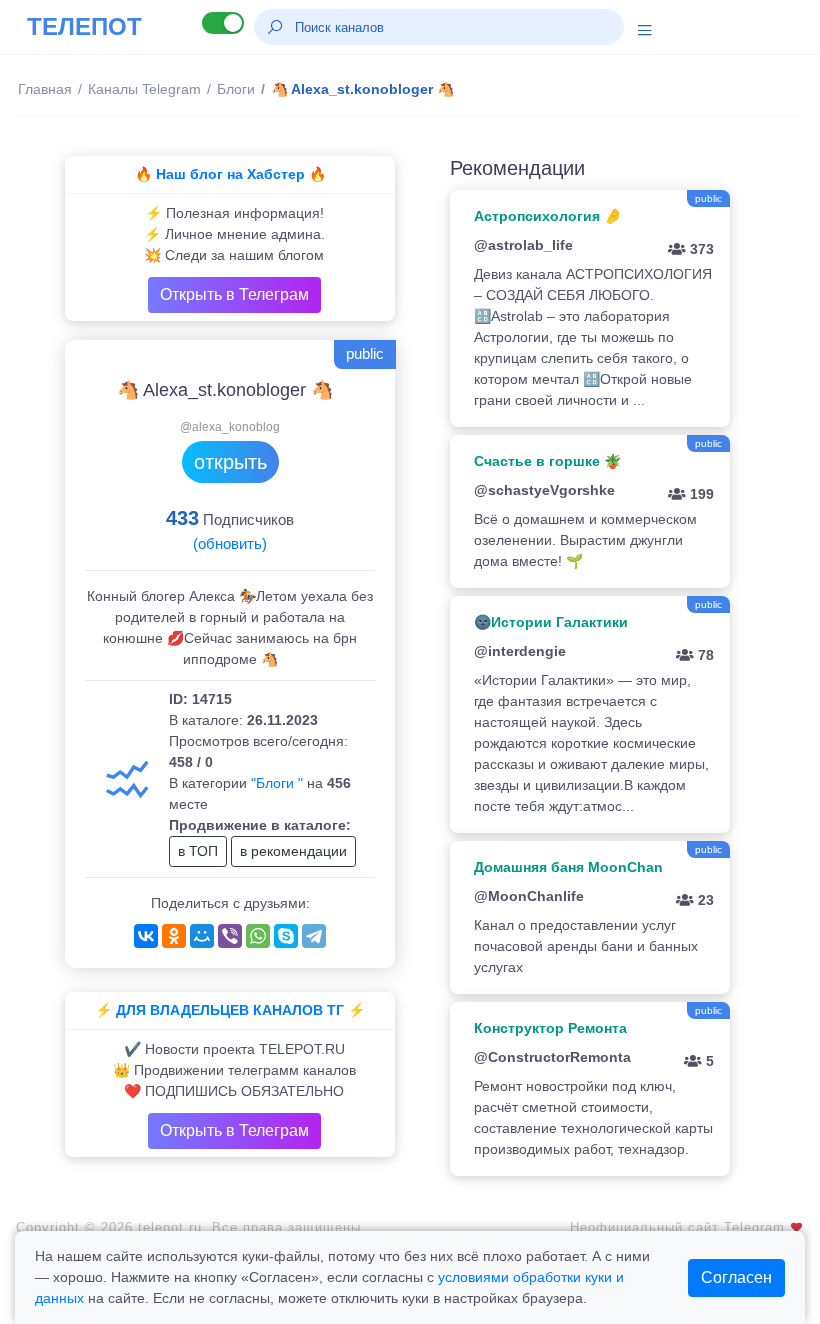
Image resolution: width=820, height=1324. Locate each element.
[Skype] (286, 936)
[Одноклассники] (174, 936)
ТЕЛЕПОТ (84, 26)
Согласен (736, 1277)
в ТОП (198, 851)
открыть (230, 462)
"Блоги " (277, 783)
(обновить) (230, 543)
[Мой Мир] (202, 936)
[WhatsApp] (258, 936)
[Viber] (230, 936)
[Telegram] (314, 936)
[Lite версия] (223, 23)
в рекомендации (293, 851)
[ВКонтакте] (146, 936)
